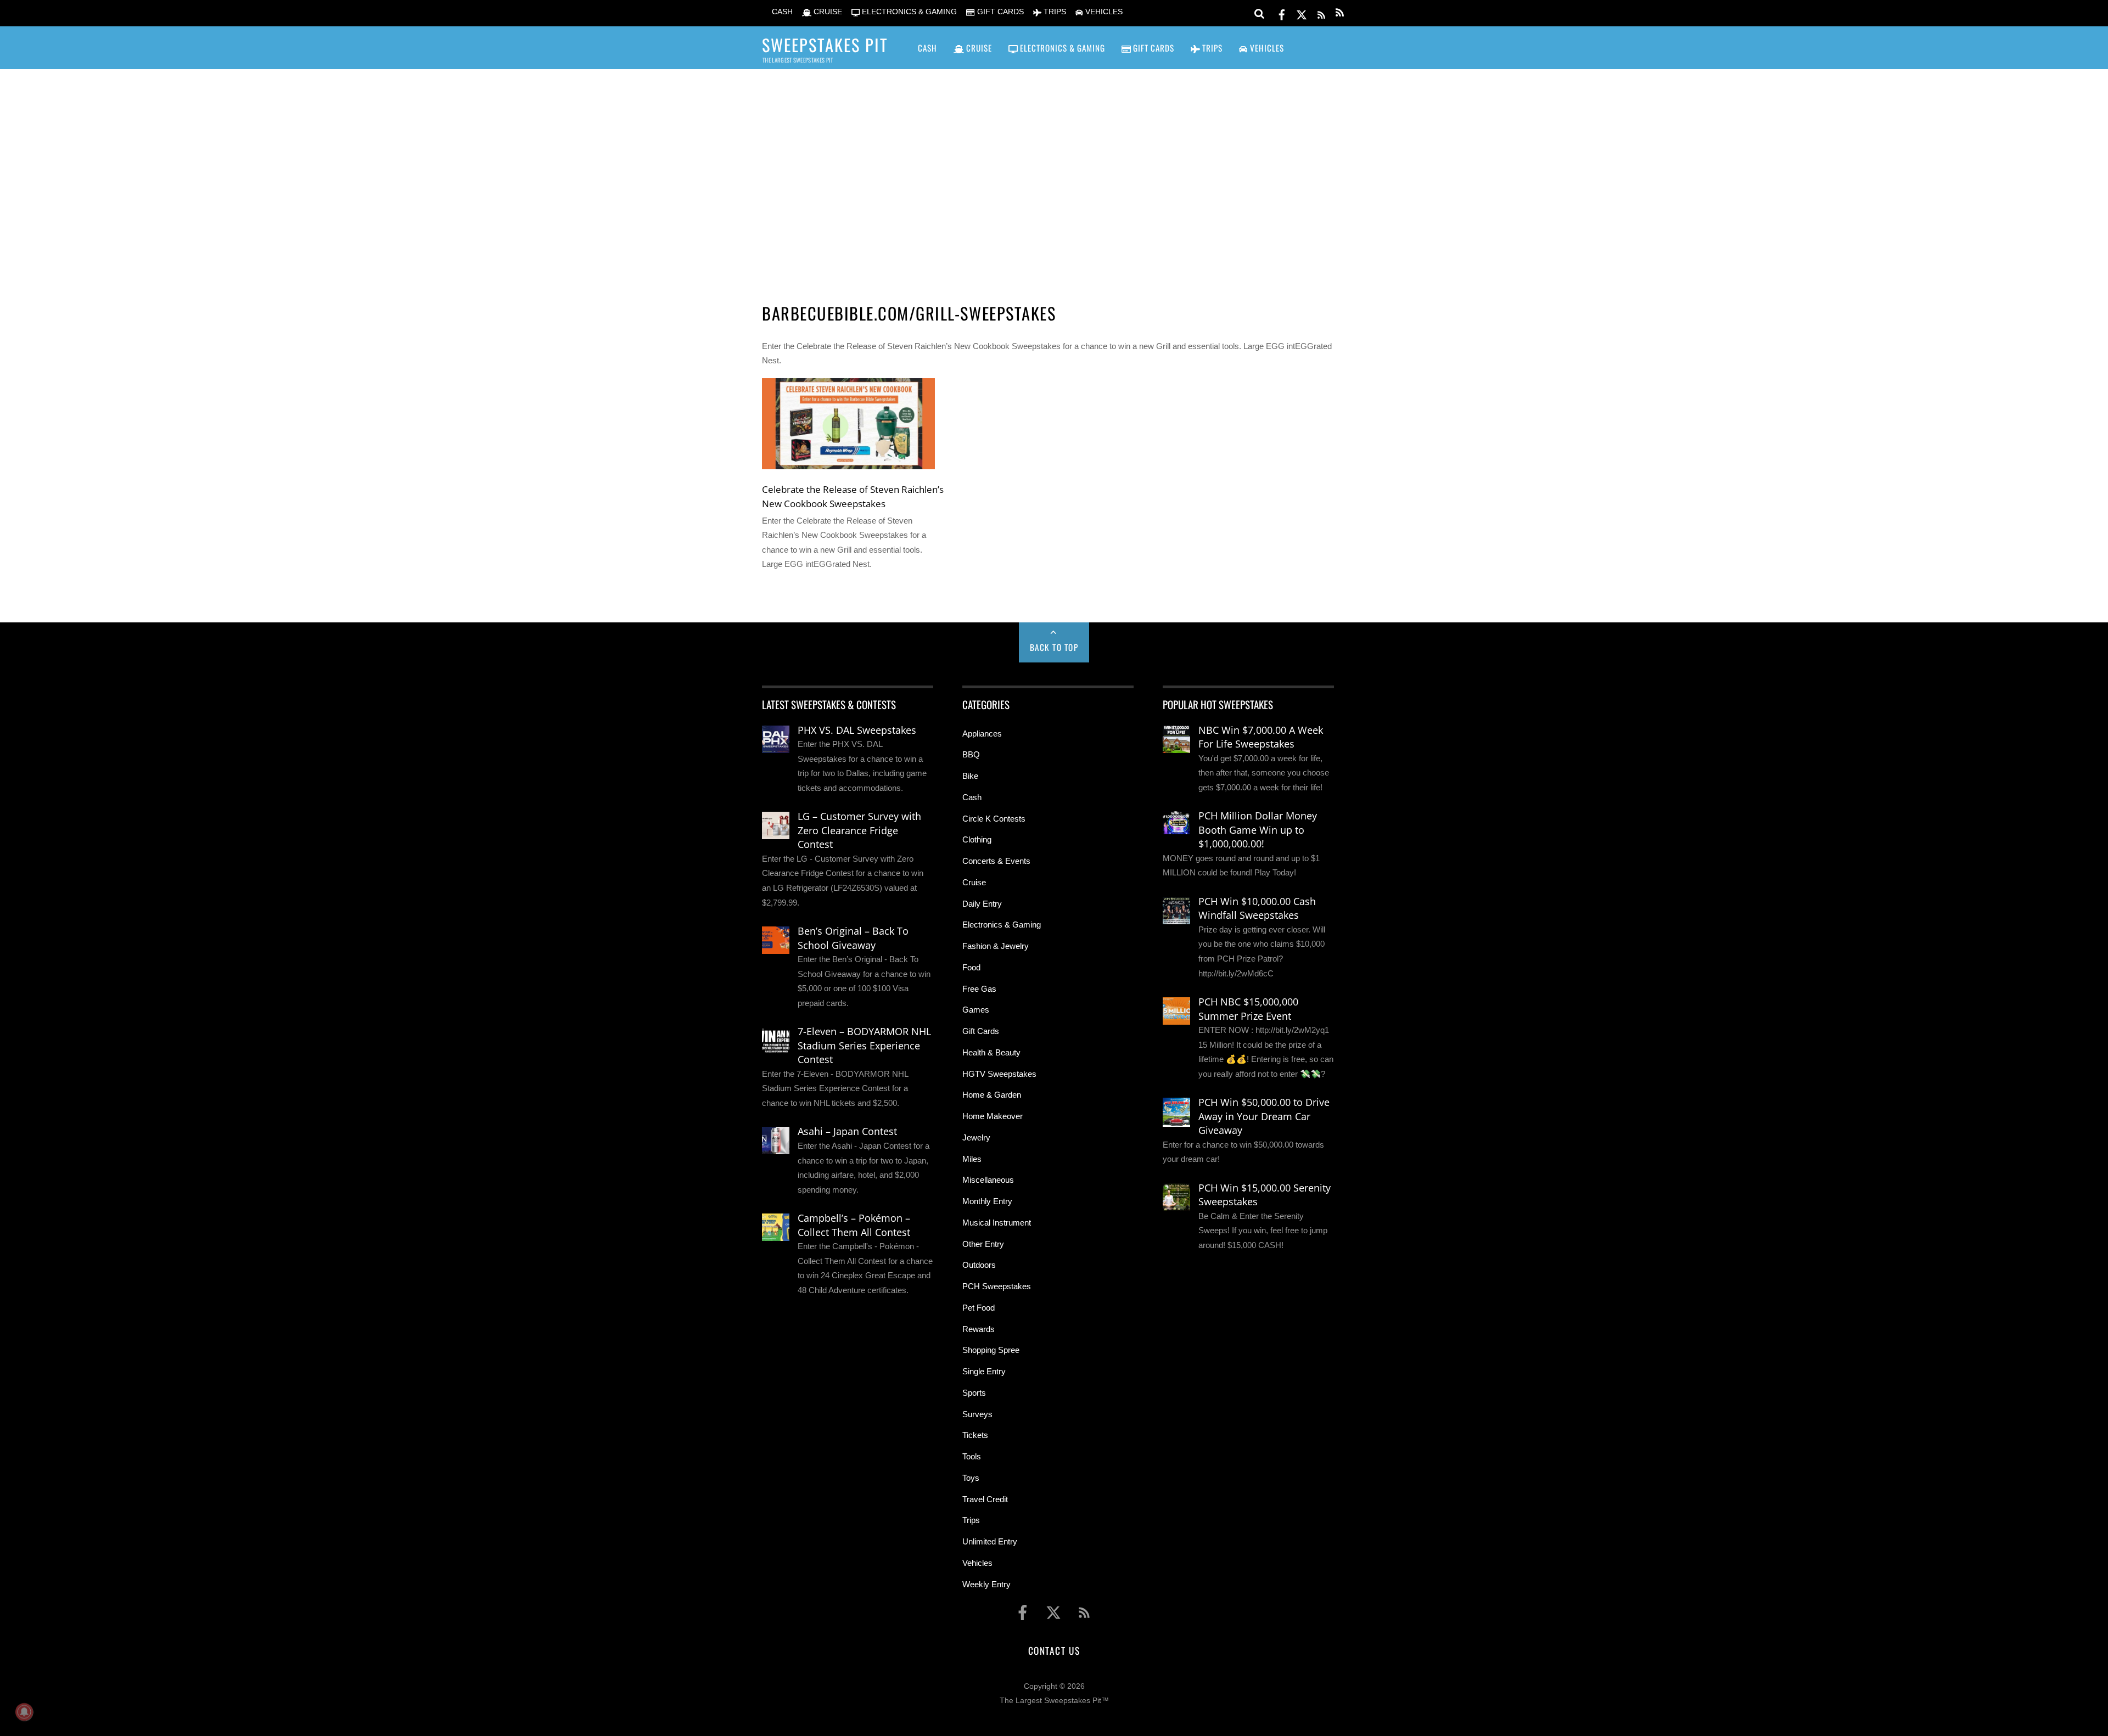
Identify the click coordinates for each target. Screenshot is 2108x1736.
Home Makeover (993, 1116)
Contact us (1054, 1650)
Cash (972, 797)
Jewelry (976, 1137)
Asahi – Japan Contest (847, 1131)
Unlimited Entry (990, 1541)
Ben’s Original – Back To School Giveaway (853, 938)
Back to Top (1054, 647)
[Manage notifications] (24, 1712)
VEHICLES (1103, 12)
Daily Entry (982, 904)
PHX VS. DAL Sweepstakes (857, 730)
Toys (971, 1478)
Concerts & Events (996, 861)
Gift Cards (981, 1031)
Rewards (979, 1329)
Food (971, 967)
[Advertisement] (1054, 171)
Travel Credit (985, 1499)
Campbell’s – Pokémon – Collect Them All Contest (854, 1225)
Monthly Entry (987, 1201)
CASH (781, 12)
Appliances (982, 734)
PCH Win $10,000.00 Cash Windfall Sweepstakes (1257, 908)
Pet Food (979, 1308)
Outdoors (979, 1265)
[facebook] (1282, 13)
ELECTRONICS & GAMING (908, 12)
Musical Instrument (997, 1223)
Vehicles (977, 1563)
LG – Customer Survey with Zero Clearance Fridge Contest (859, 830)
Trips (971, 1520)
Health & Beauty (991, 1052)
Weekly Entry (986, 1584)
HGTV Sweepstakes (999, 1074)
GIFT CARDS (999, 12)
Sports (974, 1393)
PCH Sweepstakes (997, 1286)
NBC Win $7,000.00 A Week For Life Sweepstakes (1261, 737)
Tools (972, 1456)
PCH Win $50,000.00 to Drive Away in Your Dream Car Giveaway (1264, 1116)
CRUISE (827, 12)
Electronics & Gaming (1002, 925)
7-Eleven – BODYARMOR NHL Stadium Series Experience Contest (864, 1045)
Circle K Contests (994, 819)
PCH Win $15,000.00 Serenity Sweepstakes (1265, 1195)
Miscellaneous (988, 1180)
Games (976, 1010)
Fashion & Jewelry (996, 946)
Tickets (975, 1435)
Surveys (977, 1414)
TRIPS (1054, 12)
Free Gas (979, 989)
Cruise (974, 882)
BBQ (971, 754)
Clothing (977, 839)
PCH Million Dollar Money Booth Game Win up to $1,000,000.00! (1258, 830)
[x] (1302, 13)
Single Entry (984, 1371)
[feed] (1321, 13)
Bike (970, 776)
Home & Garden (992, 1095)
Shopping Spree (991, 1350)
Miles (972, 1159)
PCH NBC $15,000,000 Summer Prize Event (1248, 1009)
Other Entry (983, 1244)
